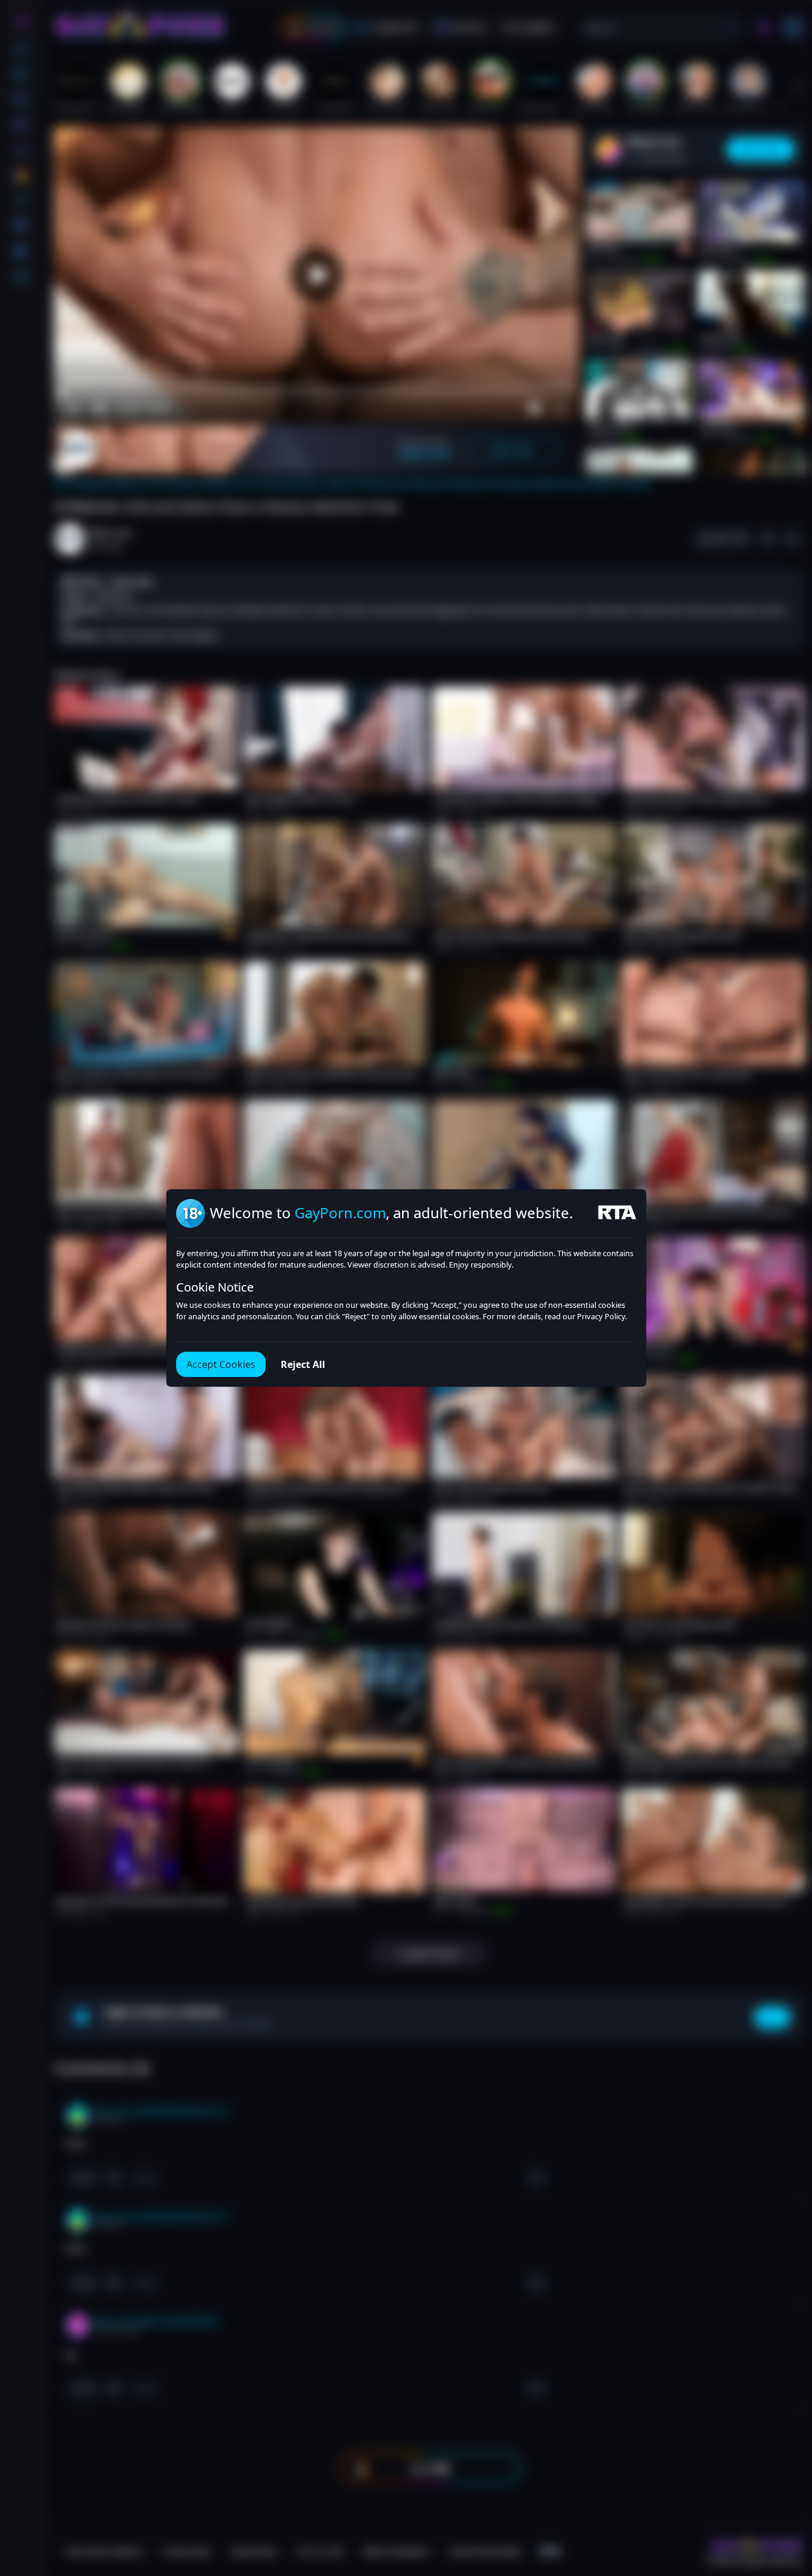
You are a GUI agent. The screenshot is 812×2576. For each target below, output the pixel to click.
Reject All (303, 1364)
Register (698, 2541)
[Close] (788, 2502)
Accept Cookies (221, 1364)
